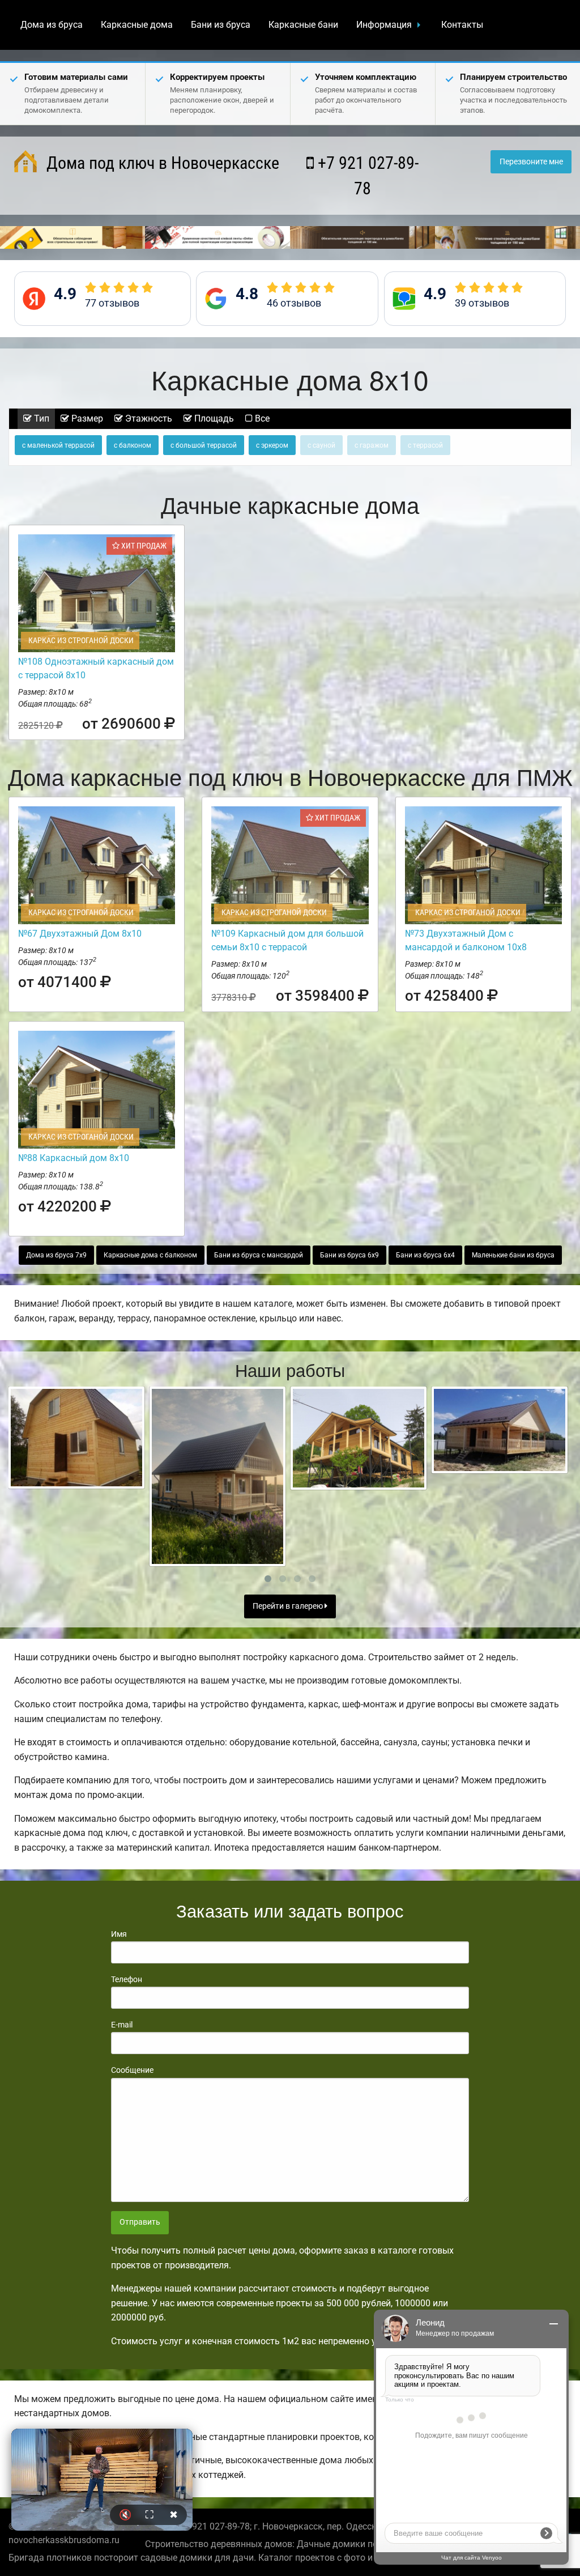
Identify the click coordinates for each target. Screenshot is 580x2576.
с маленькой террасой (58, 445)
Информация (384, 25)
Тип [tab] (40, 418)
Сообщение (132, 2070)
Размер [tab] (86, 418)
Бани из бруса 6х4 (425, 1255)
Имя (119, 1934)
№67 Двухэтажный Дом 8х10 (80, 934)
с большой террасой (204, 445)
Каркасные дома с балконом (150, 1255)
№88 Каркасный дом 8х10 (74, 1158)
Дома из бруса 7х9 (56, 1255)
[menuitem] (52, 25)
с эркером (272, 445)
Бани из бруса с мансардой (259, 1255)
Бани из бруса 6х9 (349, 1255)
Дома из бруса (52, 25)
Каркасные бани (303, 25)
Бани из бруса (221, 25)
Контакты (462, 25)
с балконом (133, 445)
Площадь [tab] (213, 418)
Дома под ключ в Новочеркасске (161, 163)
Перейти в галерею (289, 1606)
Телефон (127, 1979)
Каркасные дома (137, 25)
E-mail (122, 2025)
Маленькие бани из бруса (513, 1255)
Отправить (140, 2222)
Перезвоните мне (531, 162)
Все (261, 418)
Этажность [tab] (148, 418)
